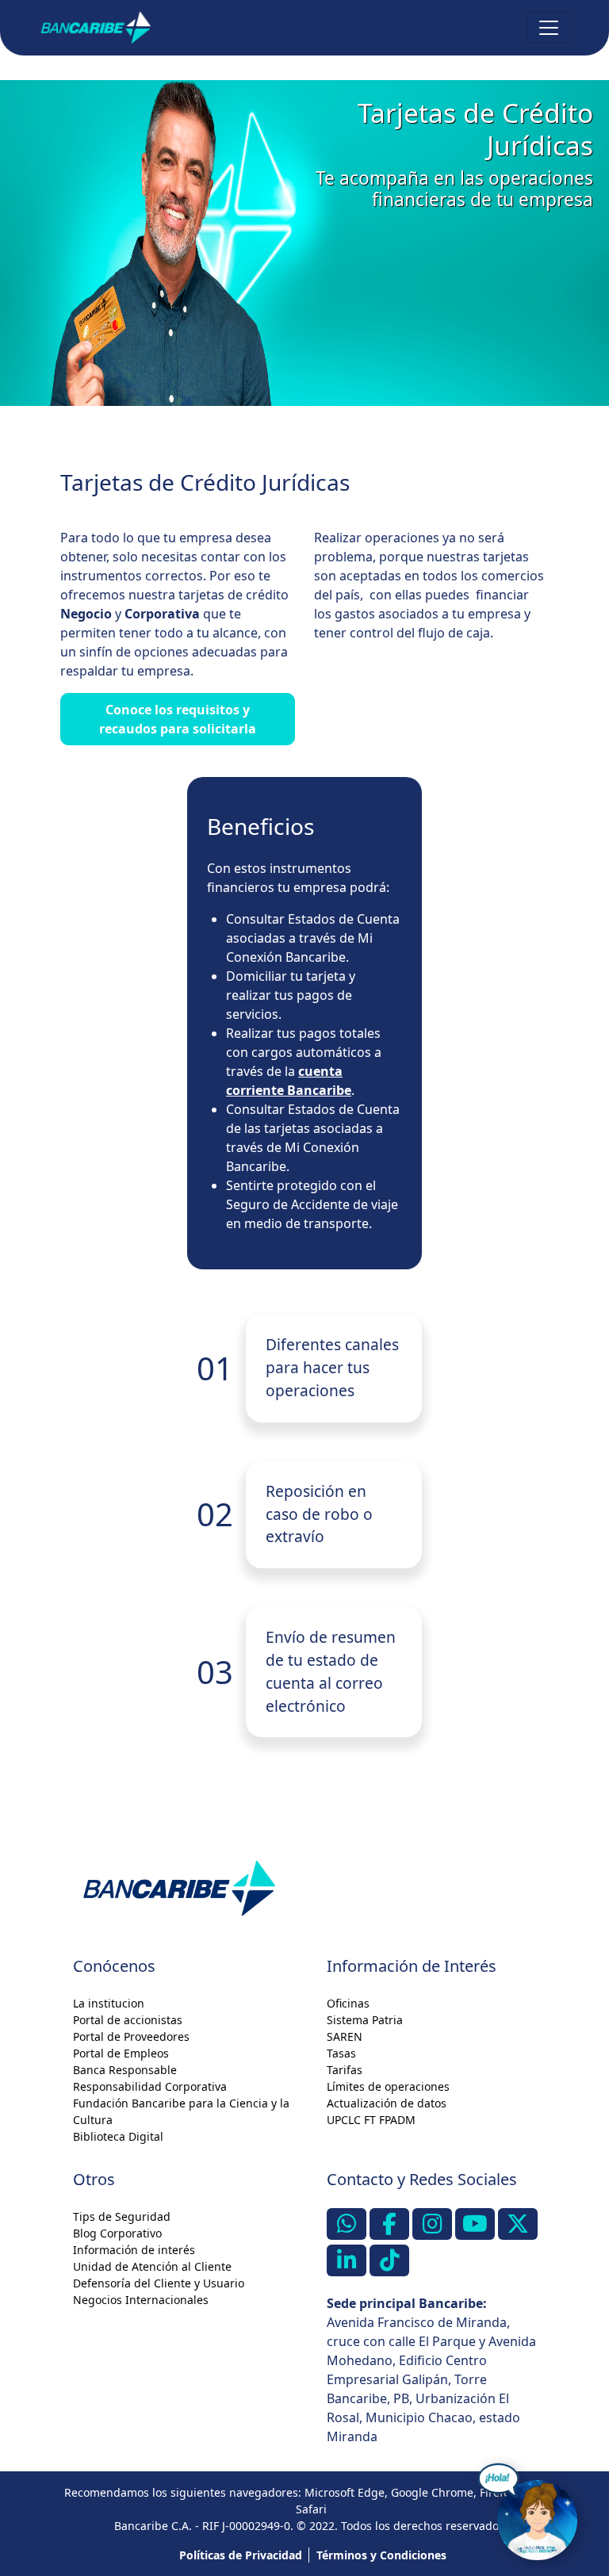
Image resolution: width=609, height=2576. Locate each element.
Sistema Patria (365, 2020)
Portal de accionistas (128, 2020)
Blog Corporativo (117, 2233)
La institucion (109, 2003)
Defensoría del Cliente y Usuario (159, 2283)
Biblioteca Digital (118, 2136)
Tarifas (345, 2070)
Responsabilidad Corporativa (150, 2086)
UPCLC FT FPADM (371, 2120)
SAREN (345, 2036)
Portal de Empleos (121, 2053)
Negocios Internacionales (141, 2300)
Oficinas (348, 2003)
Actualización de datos (387, 2103)
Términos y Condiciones (381, 2555)
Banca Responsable (125, 2070)
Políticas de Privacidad (241, 2555)
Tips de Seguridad (122, 2216)
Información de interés (134, 2250)
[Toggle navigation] (549, 28)
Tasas (341, 2053)
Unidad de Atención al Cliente (152, 2266)
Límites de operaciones (388, 2086)
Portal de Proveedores (131, 2036)
